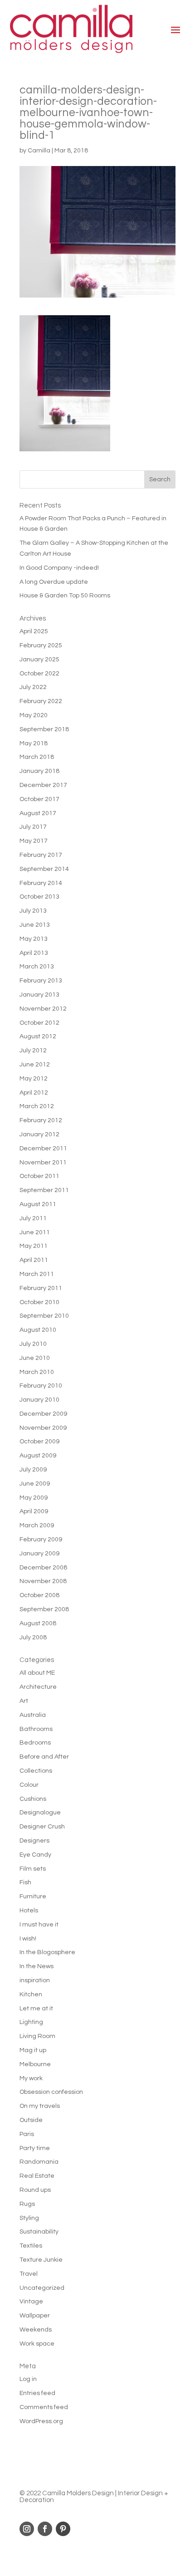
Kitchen (31, 1994)
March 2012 (37, 1106)
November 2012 (43, 1009)
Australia (33, 1715)
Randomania (39, 2162)
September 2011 (44, 1190)
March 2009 (37, 1525)
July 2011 (33, 1218)
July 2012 (33, 1051)
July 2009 (33, 1470)
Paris (27, 2134)
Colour (29, 1785)
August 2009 (38, 1456)
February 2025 (41, 645)
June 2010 (35, 1358)
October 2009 (39, 1442)
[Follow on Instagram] (27, 2529)
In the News (37, 1966)
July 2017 (33, 827)
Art (24, 1701)
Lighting (31, 2022)
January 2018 (39, 771)
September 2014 (44, 869)
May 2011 (34, 1246)
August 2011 (38, 1204)
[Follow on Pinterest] (63, 2529)
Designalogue (40, 1813)
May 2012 (34, 1079)
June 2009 (35, 1484)
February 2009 (41, 1540)
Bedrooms (35, 1743)
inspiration (35, 1980)
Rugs (27, 2204)
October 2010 (39, 1302)
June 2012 (35, 1065)
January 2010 (39, 1400)
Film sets (33, 1869)
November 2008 (43, 1581)
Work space (37, 2344)
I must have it (39, 1925)
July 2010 (33, 1344)
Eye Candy (35, 1855)
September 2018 (44, 729)
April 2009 (34, 1511)
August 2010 (38, 1330)
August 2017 (38, 813)
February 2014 (41, 883)
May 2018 (34, 743)
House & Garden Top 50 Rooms (65, 596)
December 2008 (43, 1568)
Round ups (35, 2190)
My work (31, 2078)
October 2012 (39, 1023)
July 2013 (33, 911)
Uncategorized (42, 2288)
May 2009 (34, 1498)
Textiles (31, 2246)
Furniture (33, 1897)
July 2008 (33, 1637)
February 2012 (41, 1120)
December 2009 (43, 1414)
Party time (35, 2148)
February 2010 (41, 1386)
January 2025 (39, 660)
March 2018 (37, 757)
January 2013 (39, 995)
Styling (29, 2218)
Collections (36, 1771)
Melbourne (35, 2064)
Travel (29, 2274)
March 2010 (37, 1372)
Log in (28, 2379)
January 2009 (39, 1554)
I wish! (28, 1939)
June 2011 (35, 1232)
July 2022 (33, 687)
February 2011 (41, 1288)
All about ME (37, 1673)
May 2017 (34, 841)
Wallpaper (35, 2316)
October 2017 (39, 799)
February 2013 (41, 981)
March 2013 (37, 967)
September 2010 (44, 1316)
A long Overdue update (54, 582)
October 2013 (39, 897)
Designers (34, 1841)
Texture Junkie (41, 2260)
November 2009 (43, 1428)
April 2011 (34, 1260)
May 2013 (34, 939)
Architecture (38, 1687)
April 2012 (34, 1093)
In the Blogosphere (47, 1952)
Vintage (31, 2302)
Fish (25, 1882)
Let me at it (36, 2009)
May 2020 (34, 715)
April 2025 (34, 631)
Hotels (29, 1911)
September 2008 (44, 1609)
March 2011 (37, 1274)
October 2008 (39, 1595)
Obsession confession (51, 2092)
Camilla (39, 151)
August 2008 (38, 1623)
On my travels (40, 2106)
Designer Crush (42, 1827)
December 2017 (43, 785)
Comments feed (44, 2407)
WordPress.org (41, 2421)
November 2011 (43, 1163)
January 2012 (39, 1134)
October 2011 (39, 1176)
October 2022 (39, 674)
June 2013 (35, 925)
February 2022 (41, 701)
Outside (31, 2120)
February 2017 (41, 855)
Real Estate (37, 2176)
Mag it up (33, 2050)
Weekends (36, 2330)
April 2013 (34, 953)
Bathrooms (36, 1729)
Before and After (44, 1757)
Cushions (33, 1799)
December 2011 (43, 1149)
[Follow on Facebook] (45, 2529)
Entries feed (37, 2393)
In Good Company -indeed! (59, 568)
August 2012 (38, 1036)
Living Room (37, 2036)
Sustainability (39, 2232)
